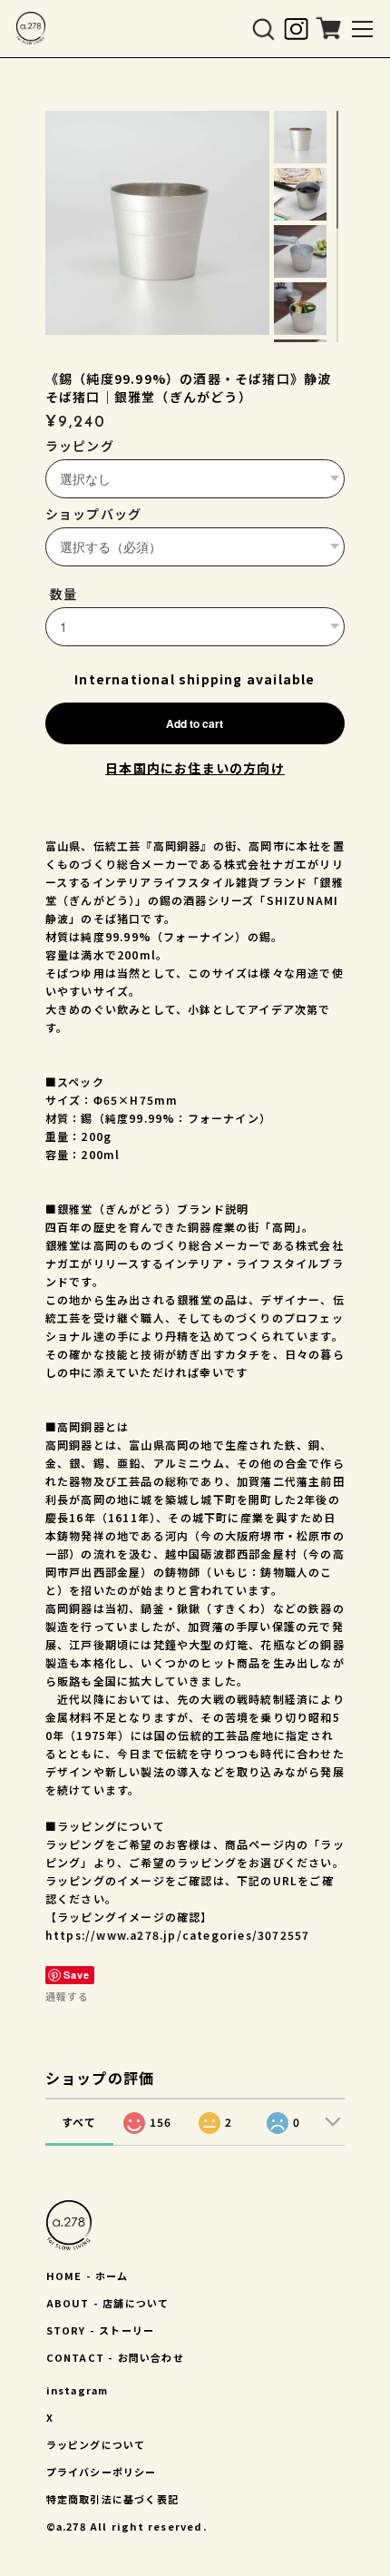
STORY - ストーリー (101, 2330)
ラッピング (80, 446)
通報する (67, 1996)
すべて (79, 2122)
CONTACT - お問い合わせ (115, 2357)
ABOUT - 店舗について (108, 2303)
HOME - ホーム (88, 2276)
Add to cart (195, 723)
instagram (78, 2390)
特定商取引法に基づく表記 (112, 2499)
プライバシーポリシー (102, 2472)
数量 (63, 594)
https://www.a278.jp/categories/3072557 (178, 1935)
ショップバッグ (93, 514)
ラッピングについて (96, 2444)
